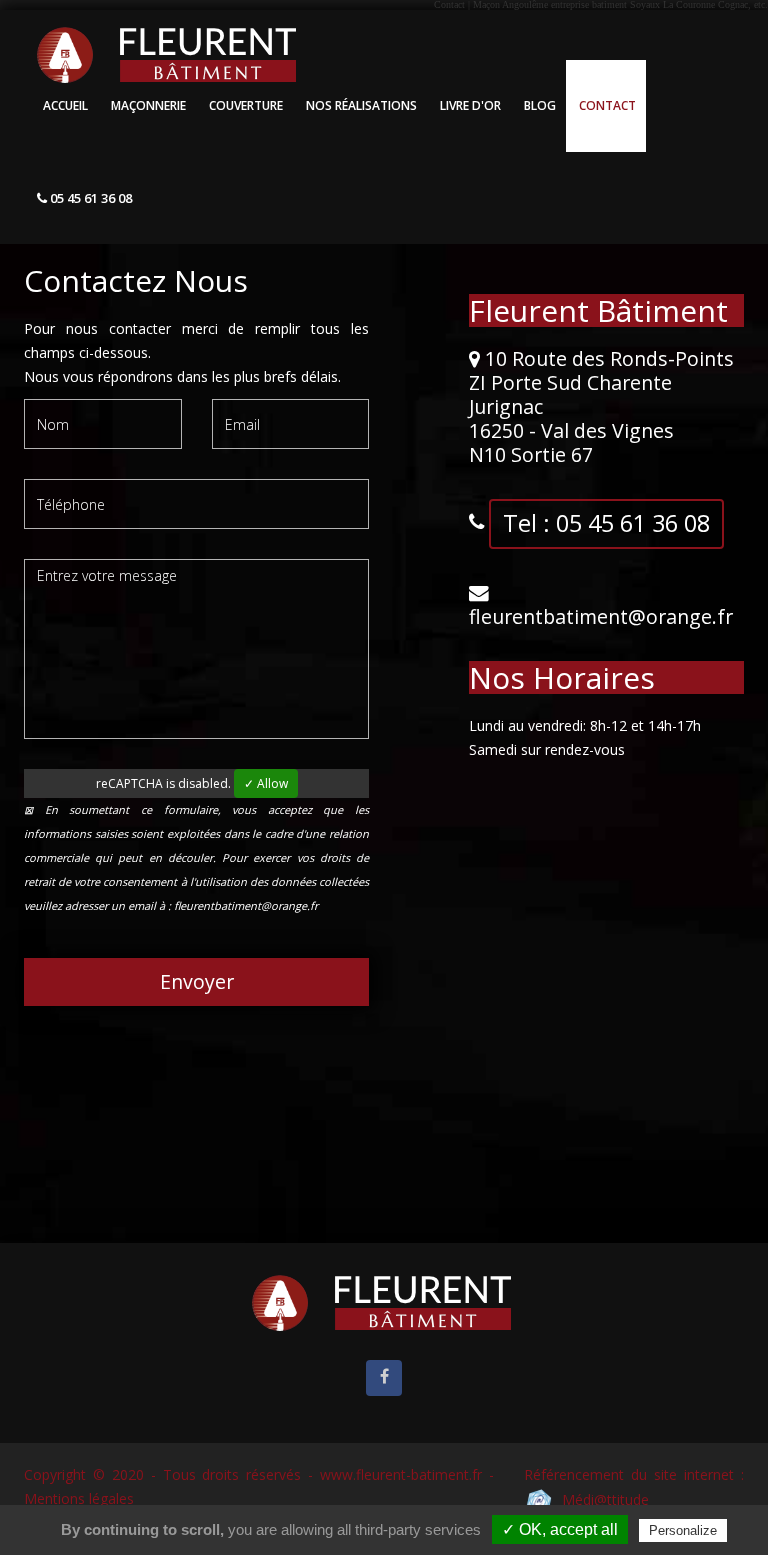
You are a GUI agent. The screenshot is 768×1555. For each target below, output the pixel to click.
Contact (607, 105)
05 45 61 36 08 (89, 198)
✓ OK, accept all (560, 1529)
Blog (540, 105)
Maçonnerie (148, 105)
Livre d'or (470, 105)
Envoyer (197, 981)
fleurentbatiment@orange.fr (601, 616)
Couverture (246, 105)
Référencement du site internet (629, 1474)
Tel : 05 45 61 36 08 (606, 523)
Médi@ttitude (601, 1499)
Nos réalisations (361, 105)
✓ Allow (266, 783)
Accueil (65, 105)
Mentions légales (79, 1498)
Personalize (683, 1530)
